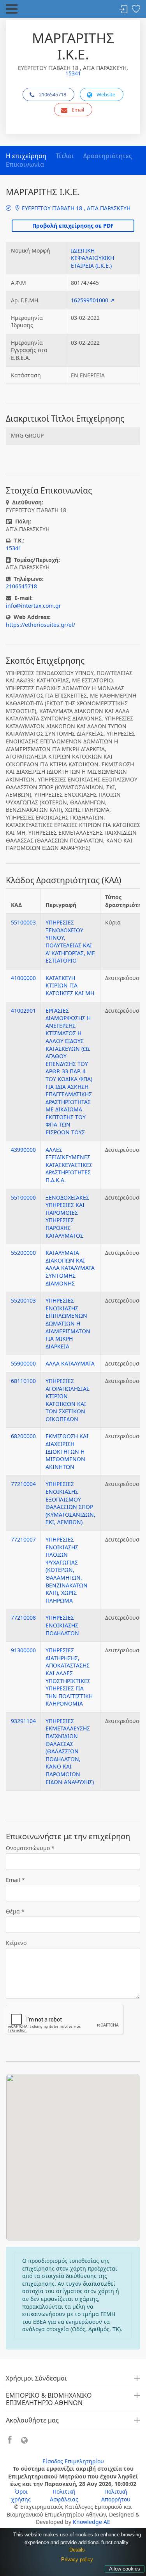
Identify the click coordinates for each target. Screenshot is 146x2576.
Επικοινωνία (25, 164)
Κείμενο (16, 1943)
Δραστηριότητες (108, 156)
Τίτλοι (65, 156)
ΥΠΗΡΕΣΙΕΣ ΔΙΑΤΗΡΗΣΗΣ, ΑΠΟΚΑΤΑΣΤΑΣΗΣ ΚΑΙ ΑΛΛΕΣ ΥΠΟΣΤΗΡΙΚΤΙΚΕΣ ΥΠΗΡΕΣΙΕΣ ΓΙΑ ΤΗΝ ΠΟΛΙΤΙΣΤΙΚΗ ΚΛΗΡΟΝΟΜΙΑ (69, 1677)
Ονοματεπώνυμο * (30, 1848)
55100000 (23, 1197)
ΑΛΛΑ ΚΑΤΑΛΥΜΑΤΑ (70, 1363)
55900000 (23, 1363)
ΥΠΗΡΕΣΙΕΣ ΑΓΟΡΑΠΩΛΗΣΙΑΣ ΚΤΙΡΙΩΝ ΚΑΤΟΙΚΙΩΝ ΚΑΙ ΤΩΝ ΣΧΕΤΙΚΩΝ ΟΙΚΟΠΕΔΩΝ (68, 1400)
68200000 (23, 1436)
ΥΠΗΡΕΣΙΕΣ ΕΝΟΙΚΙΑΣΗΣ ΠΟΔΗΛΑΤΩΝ (62, 1625)
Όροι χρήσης (21, 2495)
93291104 (23, 1721)
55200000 (23, 1253)
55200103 (23, 1300)
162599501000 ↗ (93, 300)
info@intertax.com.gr (33, 606)
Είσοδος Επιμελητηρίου (73, 2461)
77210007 (23, 1539)
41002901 (23, 1011)
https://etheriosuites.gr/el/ (40, 625)
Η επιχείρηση (26, 156)
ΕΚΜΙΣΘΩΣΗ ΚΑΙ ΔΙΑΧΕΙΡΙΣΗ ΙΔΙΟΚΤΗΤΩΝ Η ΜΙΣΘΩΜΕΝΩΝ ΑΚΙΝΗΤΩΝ (67, 1451)
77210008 (23, 1618)
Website (106, 94)
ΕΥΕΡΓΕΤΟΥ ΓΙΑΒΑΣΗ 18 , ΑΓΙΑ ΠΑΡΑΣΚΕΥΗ (75, 208)
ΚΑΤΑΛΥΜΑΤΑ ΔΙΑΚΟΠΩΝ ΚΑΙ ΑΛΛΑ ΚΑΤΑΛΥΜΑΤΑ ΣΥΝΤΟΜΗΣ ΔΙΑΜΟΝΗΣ (70, 1268)
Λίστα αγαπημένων (136, 10)
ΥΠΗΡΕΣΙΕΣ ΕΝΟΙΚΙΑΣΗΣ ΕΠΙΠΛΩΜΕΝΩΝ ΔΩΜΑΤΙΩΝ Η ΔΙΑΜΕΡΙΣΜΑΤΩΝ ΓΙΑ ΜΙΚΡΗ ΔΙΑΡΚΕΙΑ (68, 1323)
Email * (15, 1880)
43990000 (23, 1150)
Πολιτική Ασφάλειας (64, 2495)
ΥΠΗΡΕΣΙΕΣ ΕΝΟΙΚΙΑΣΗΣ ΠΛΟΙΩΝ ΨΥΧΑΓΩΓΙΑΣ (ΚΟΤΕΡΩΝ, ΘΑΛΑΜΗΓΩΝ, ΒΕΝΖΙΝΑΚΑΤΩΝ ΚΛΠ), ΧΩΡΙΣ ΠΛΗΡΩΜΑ (67, 1570)
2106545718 (53, 94)
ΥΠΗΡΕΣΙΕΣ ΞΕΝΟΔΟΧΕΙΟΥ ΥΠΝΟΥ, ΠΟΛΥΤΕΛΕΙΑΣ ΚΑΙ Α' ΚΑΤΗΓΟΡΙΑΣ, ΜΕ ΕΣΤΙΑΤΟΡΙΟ (70, 941)
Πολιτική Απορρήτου (116, 2495)
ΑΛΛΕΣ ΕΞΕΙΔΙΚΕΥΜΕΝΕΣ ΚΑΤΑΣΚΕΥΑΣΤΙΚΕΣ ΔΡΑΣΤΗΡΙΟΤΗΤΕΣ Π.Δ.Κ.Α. (69, 1165)
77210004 (23, 1484)
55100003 (23, 922)
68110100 (23, 1381)
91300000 (23, 1650)
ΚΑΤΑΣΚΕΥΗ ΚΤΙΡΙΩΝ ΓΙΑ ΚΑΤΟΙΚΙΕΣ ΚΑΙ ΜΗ (70, 985)
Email (78, 110)
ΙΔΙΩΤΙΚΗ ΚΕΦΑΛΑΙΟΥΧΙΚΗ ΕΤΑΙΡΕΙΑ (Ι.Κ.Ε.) (92, 258)
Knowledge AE (91, 2522)
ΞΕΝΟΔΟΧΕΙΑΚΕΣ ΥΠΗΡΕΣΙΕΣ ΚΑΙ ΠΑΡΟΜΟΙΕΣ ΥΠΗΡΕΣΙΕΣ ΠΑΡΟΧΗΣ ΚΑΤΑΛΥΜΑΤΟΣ (67, 1216)
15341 (73, 73)
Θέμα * (15, 1911)
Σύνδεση (123, 10)
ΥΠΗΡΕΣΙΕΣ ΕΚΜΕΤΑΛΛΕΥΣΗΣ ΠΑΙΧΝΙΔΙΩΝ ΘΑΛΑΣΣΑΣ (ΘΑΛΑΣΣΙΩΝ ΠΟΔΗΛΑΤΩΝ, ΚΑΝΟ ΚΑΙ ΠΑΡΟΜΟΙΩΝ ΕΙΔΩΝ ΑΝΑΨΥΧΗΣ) (70, 1751)
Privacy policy (77, 2559)
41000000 (23, 978)
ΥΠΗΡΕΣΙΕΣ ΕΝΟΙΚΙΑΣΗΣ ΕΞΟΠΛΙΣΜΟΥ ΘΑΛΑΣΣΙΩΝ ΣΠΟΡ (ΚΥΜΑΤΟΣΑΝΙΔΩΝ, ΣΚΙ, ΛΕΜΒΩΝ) (70, 1503)
